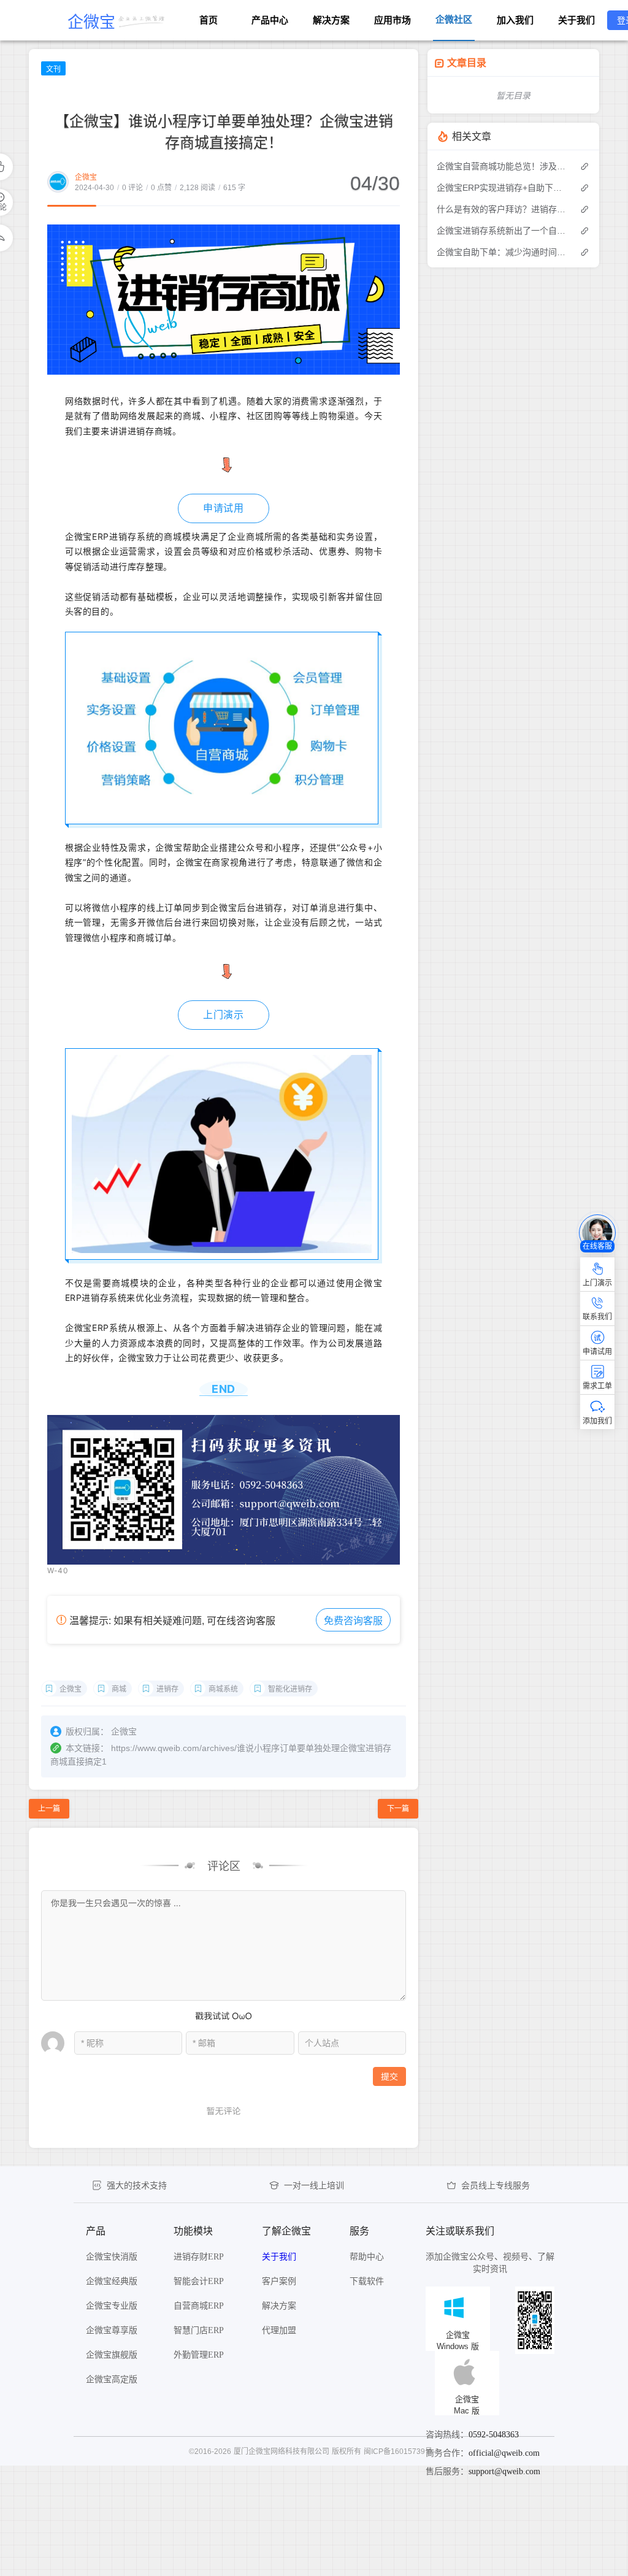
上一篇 (49, 1809)
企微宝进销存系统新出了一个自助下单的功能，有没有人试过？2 (502, 231)
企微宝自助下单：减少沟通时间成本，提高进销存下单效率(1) (502, 252)
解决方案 (331, 20)
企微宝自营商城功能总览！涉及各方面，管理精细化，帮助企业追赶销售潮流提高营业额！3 (502, 166)
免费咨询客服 (353, 1621)
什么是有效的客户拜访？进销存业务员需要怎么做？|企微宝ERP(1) (502, 209)
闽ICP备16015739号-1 (401, 2451)
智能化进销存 (290, 1689)
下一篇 (398, 1809)
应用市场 (392, 20)
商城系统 (223, 1689)
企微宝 (86, 177)
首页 (209, 20)
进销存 (167, 1689)
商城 (119, 1689)
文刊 (53, 69)
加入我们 (515, 20)
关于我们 (576, 20)
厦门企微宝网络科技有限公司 (281, 2451)
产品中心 (270, 20)
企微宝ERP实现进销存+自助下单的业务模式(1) (502, 188)
